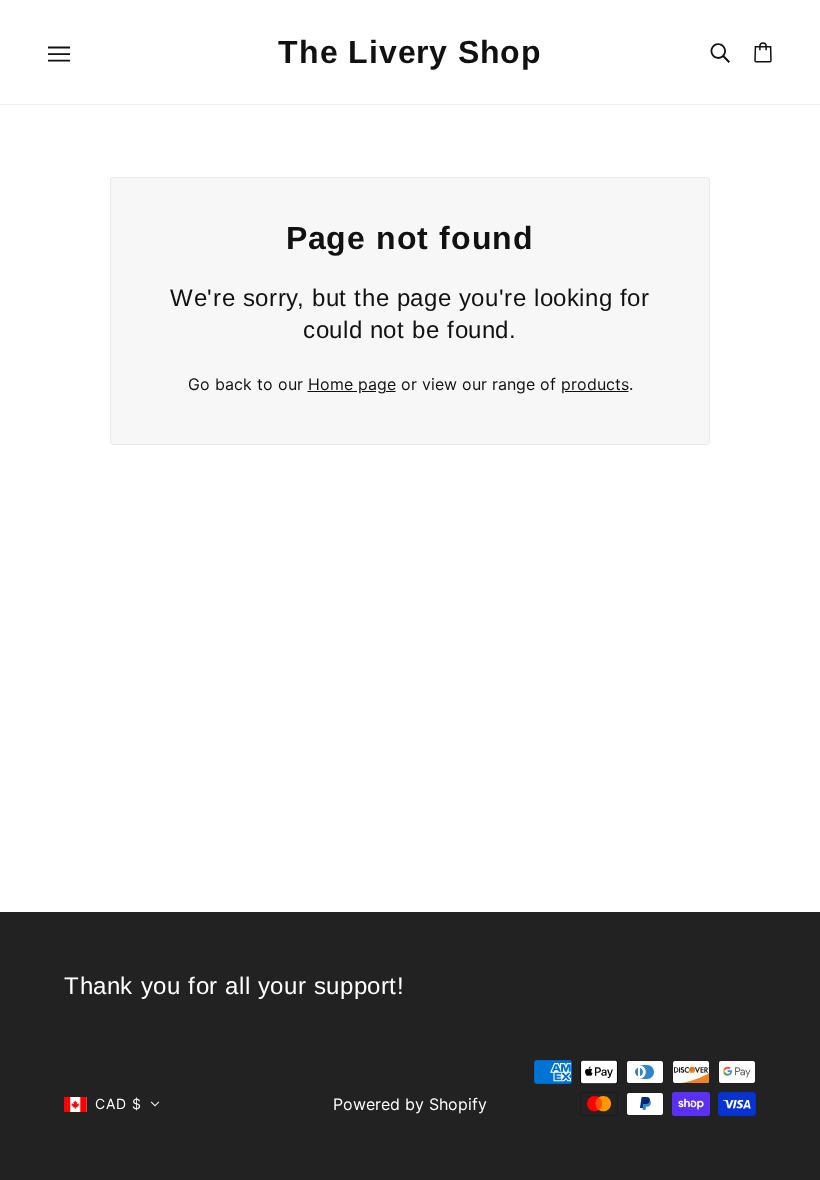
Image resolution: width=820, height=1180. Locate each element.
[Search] (720, 51)
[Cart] (763, 52)
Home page (352, 384)
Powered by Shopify (410, 1104)
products (595, 384)
